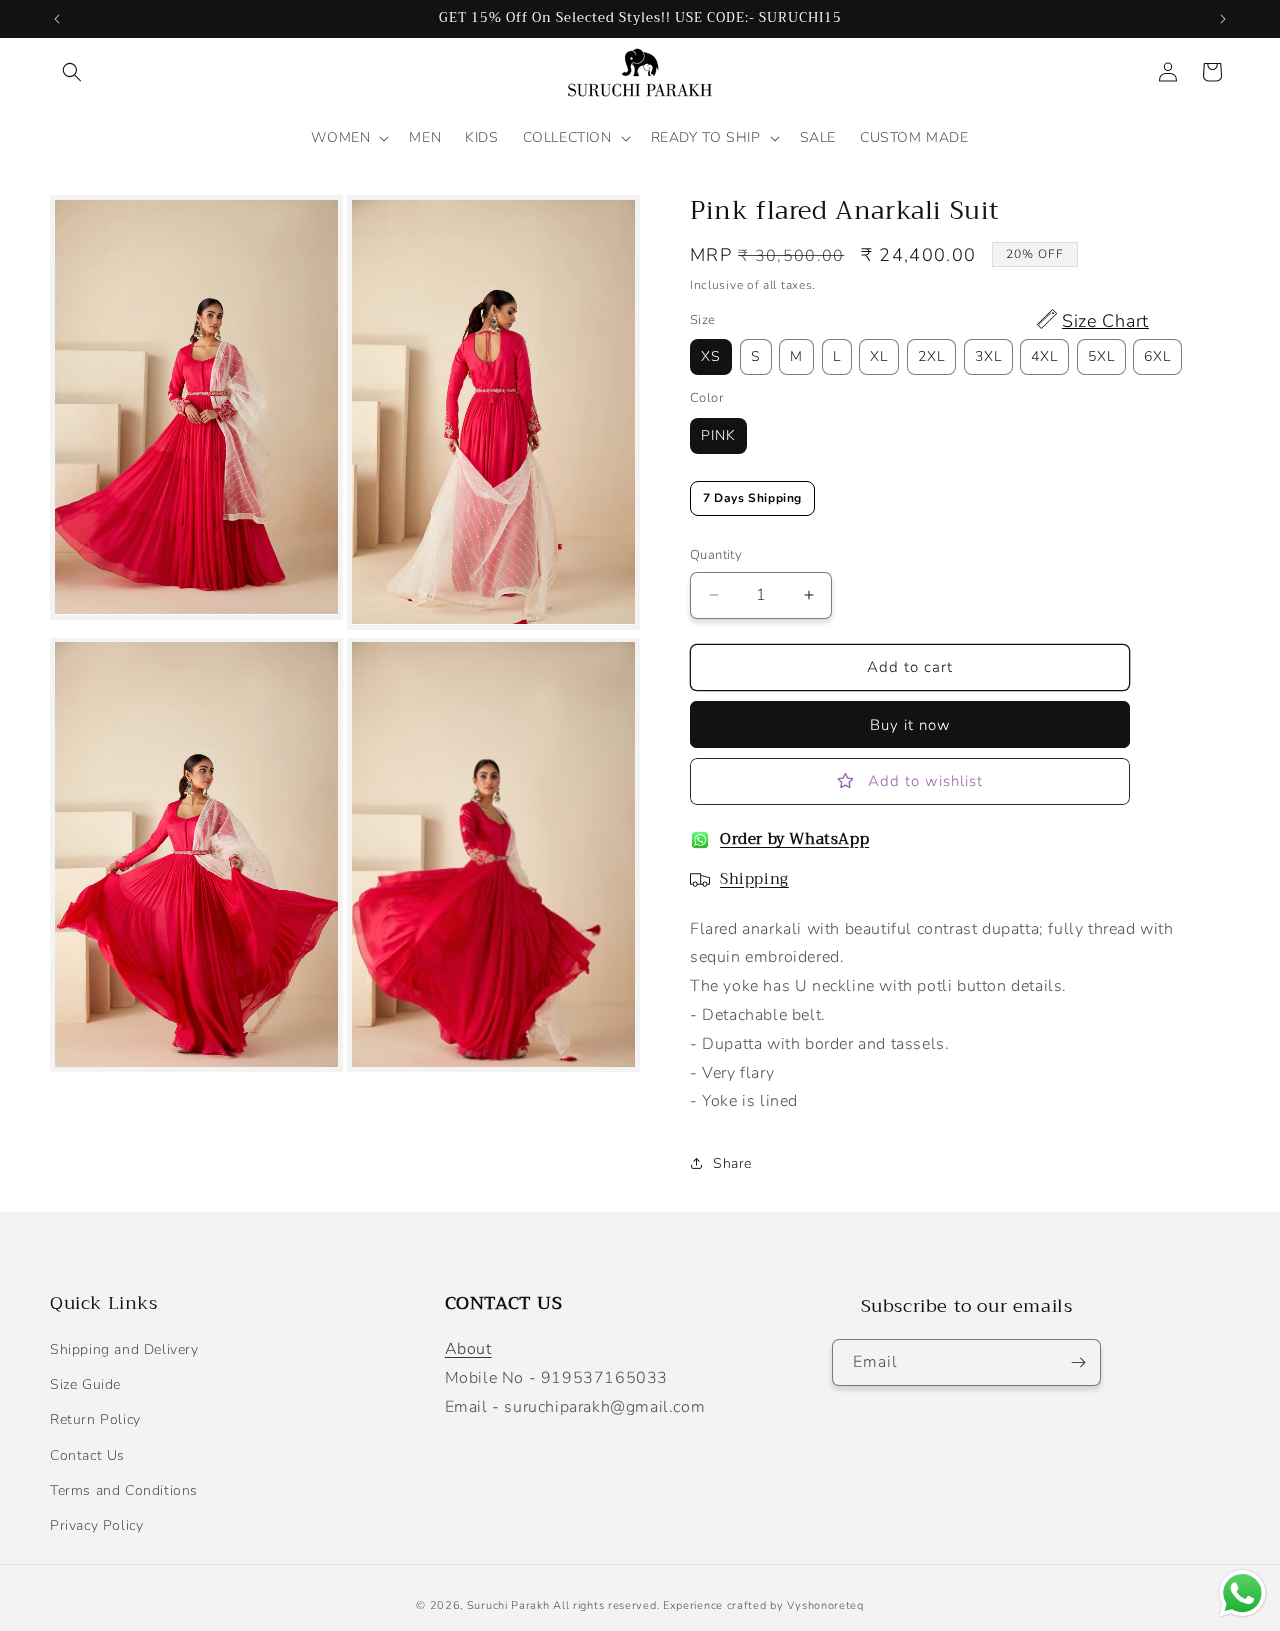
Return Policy (95, 1420)
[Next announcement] (1223, 19)
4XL (1044, 356)
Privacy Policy (96, 1526)
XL (879, 356)
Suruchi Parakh (508, 1605)
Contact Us (87, 1455)
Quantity (716, 555)
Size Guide (85, 1385)
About (468, 1350)
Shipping (754, 879)
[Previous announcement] (57, 19)
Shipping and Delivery (124, 1350)
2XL (931, 356)
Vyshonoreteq (825, 1605)
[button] (72, 72)
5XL (1101, 356)
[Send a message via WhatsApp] (1242, 1593)
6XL (1157, 356)
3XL (988, 356)
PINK (718, 435)
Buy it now (910, 725)
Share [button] (732, 1163)
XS (711, 356)
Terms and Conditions (124, 1490)
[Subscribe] (1078, 1362)
